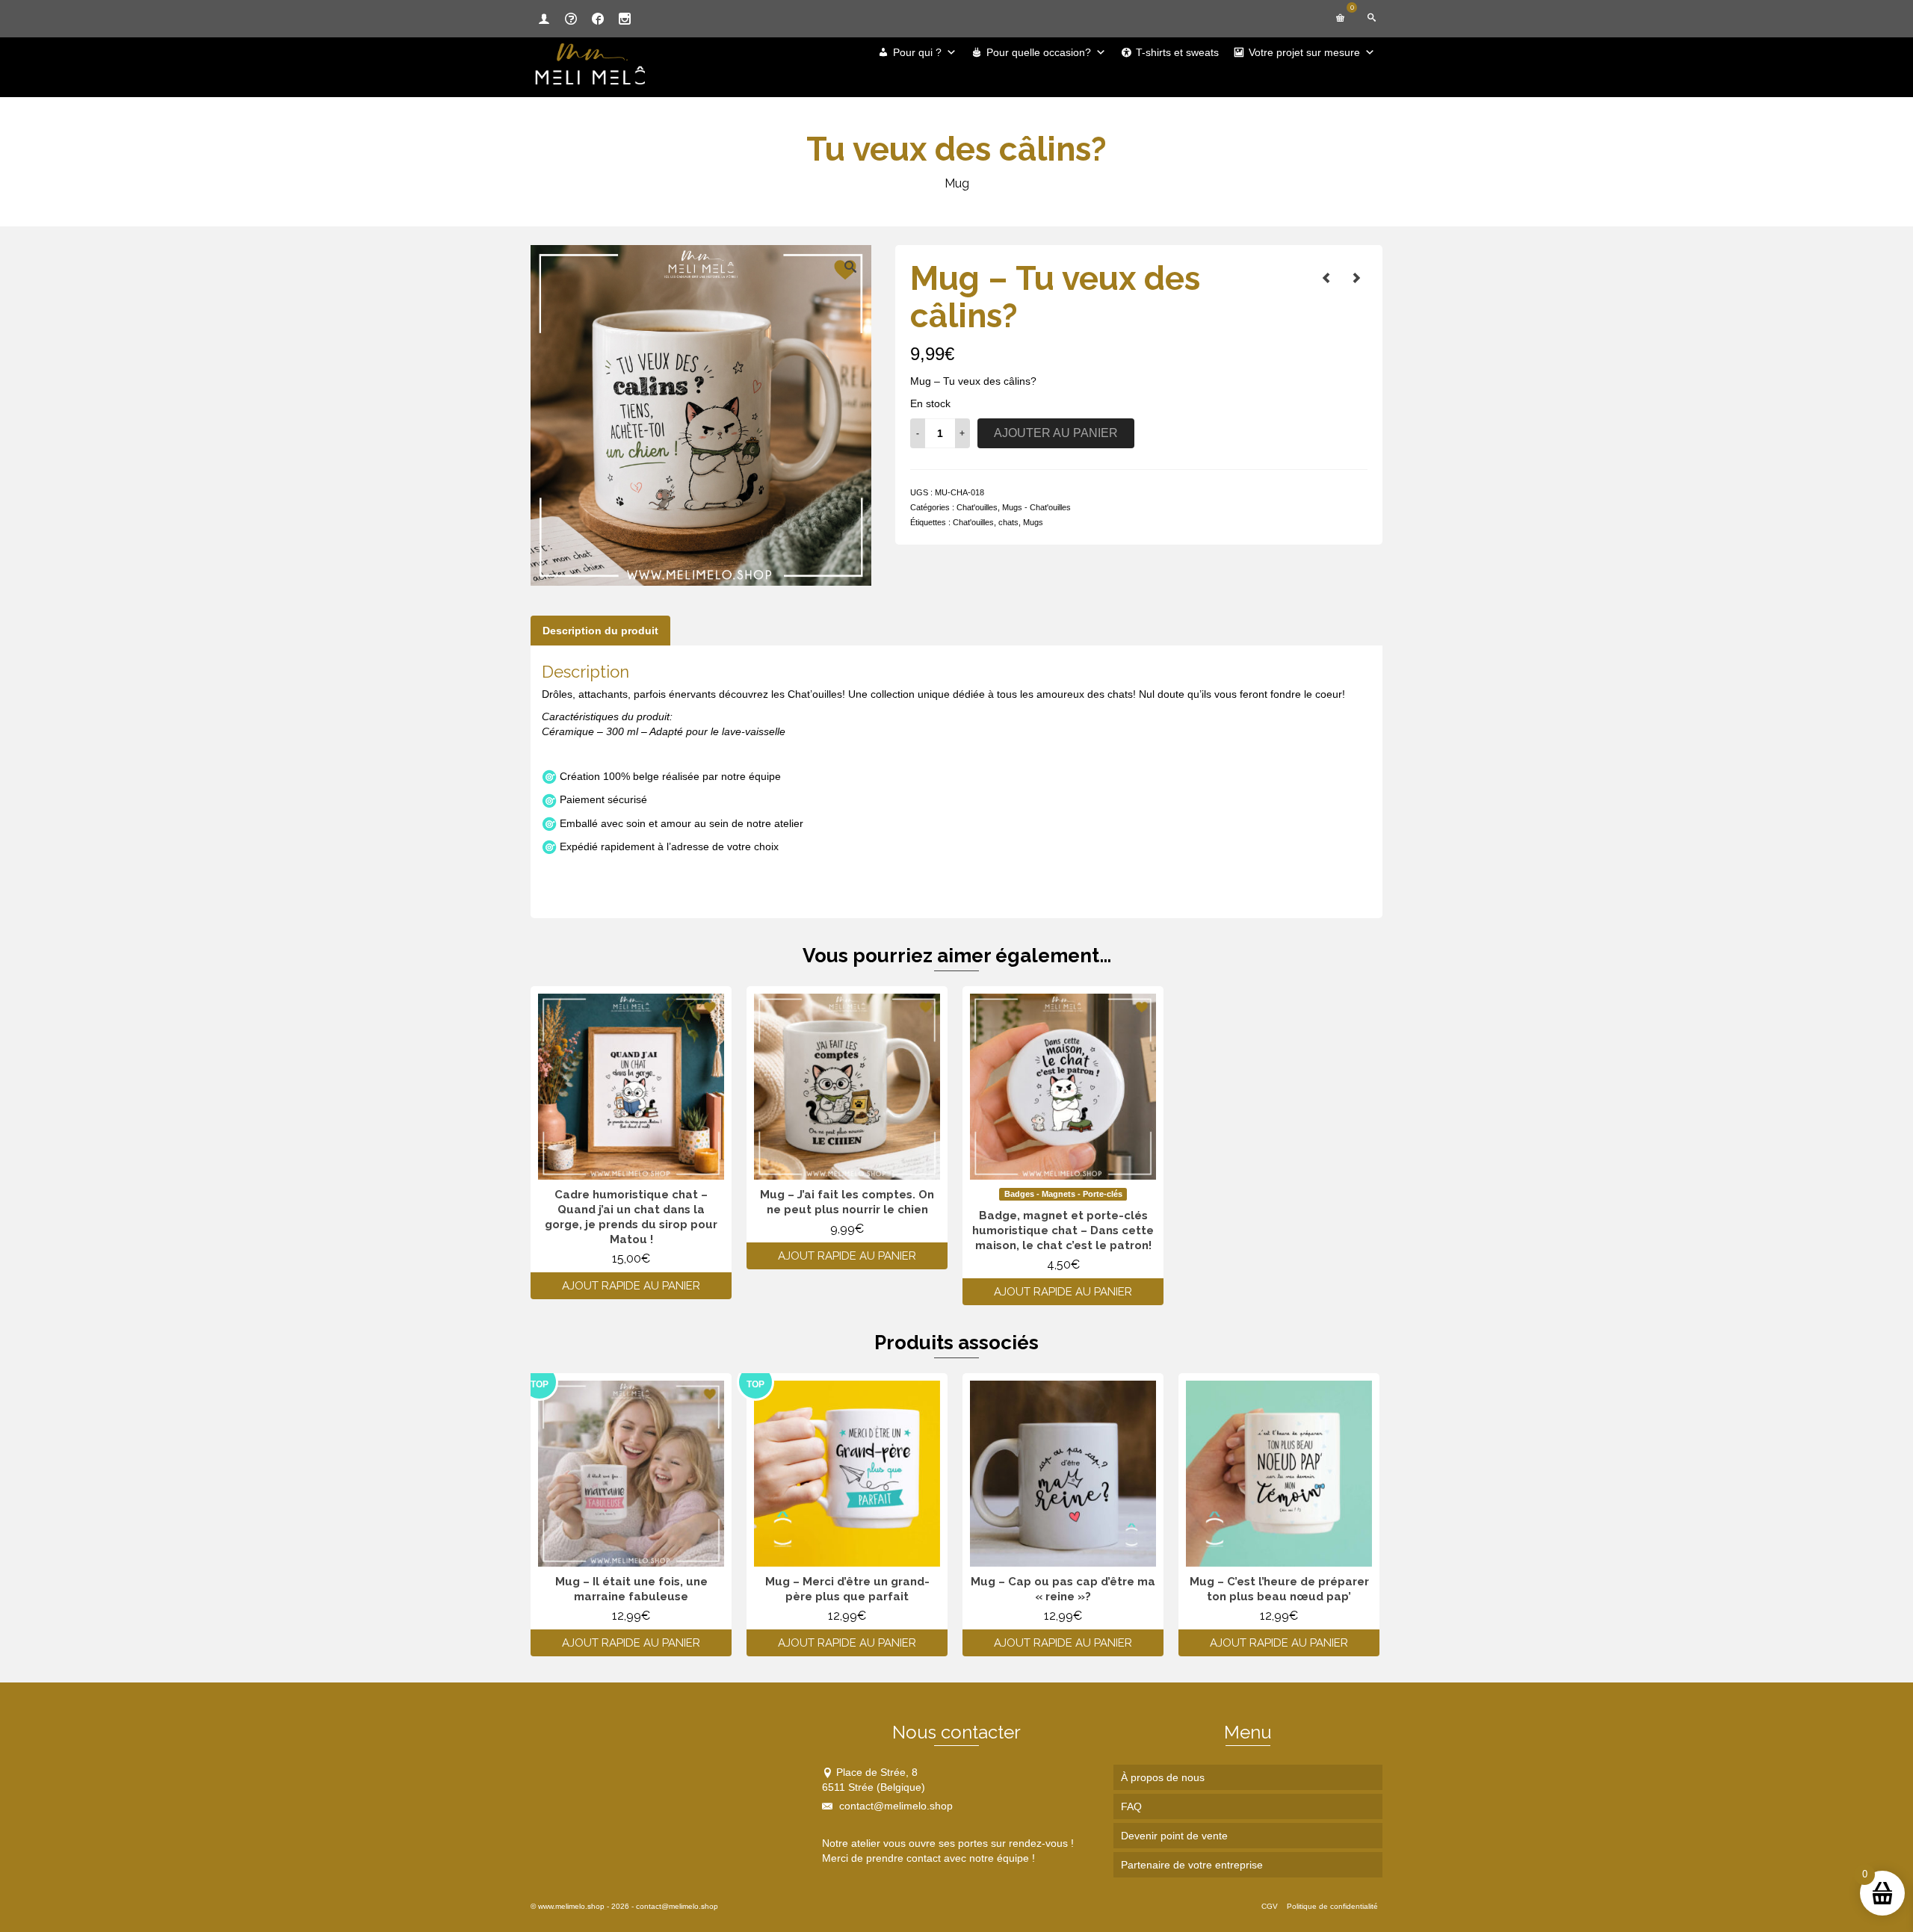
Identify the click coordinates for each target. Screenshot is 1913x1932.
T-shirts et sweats (1177, 52)
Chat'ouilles (977, 507)
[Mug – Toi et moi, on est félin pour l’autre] (1326, 278)
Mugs (1033, 522)
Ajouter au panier (1056, 433)
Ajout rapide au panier (631, 1286)
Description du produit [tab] (600, 631)
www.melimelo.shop (571, 1906)
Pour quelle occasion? (1039, 52)
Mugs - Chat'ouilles (1036, 507)
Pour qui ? (917, 52)
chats (1008, 522)
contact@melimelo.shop (894, 1806)
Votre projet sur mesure (1304, 52)
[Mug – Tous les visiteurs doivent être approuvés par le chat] (1356, 278)
